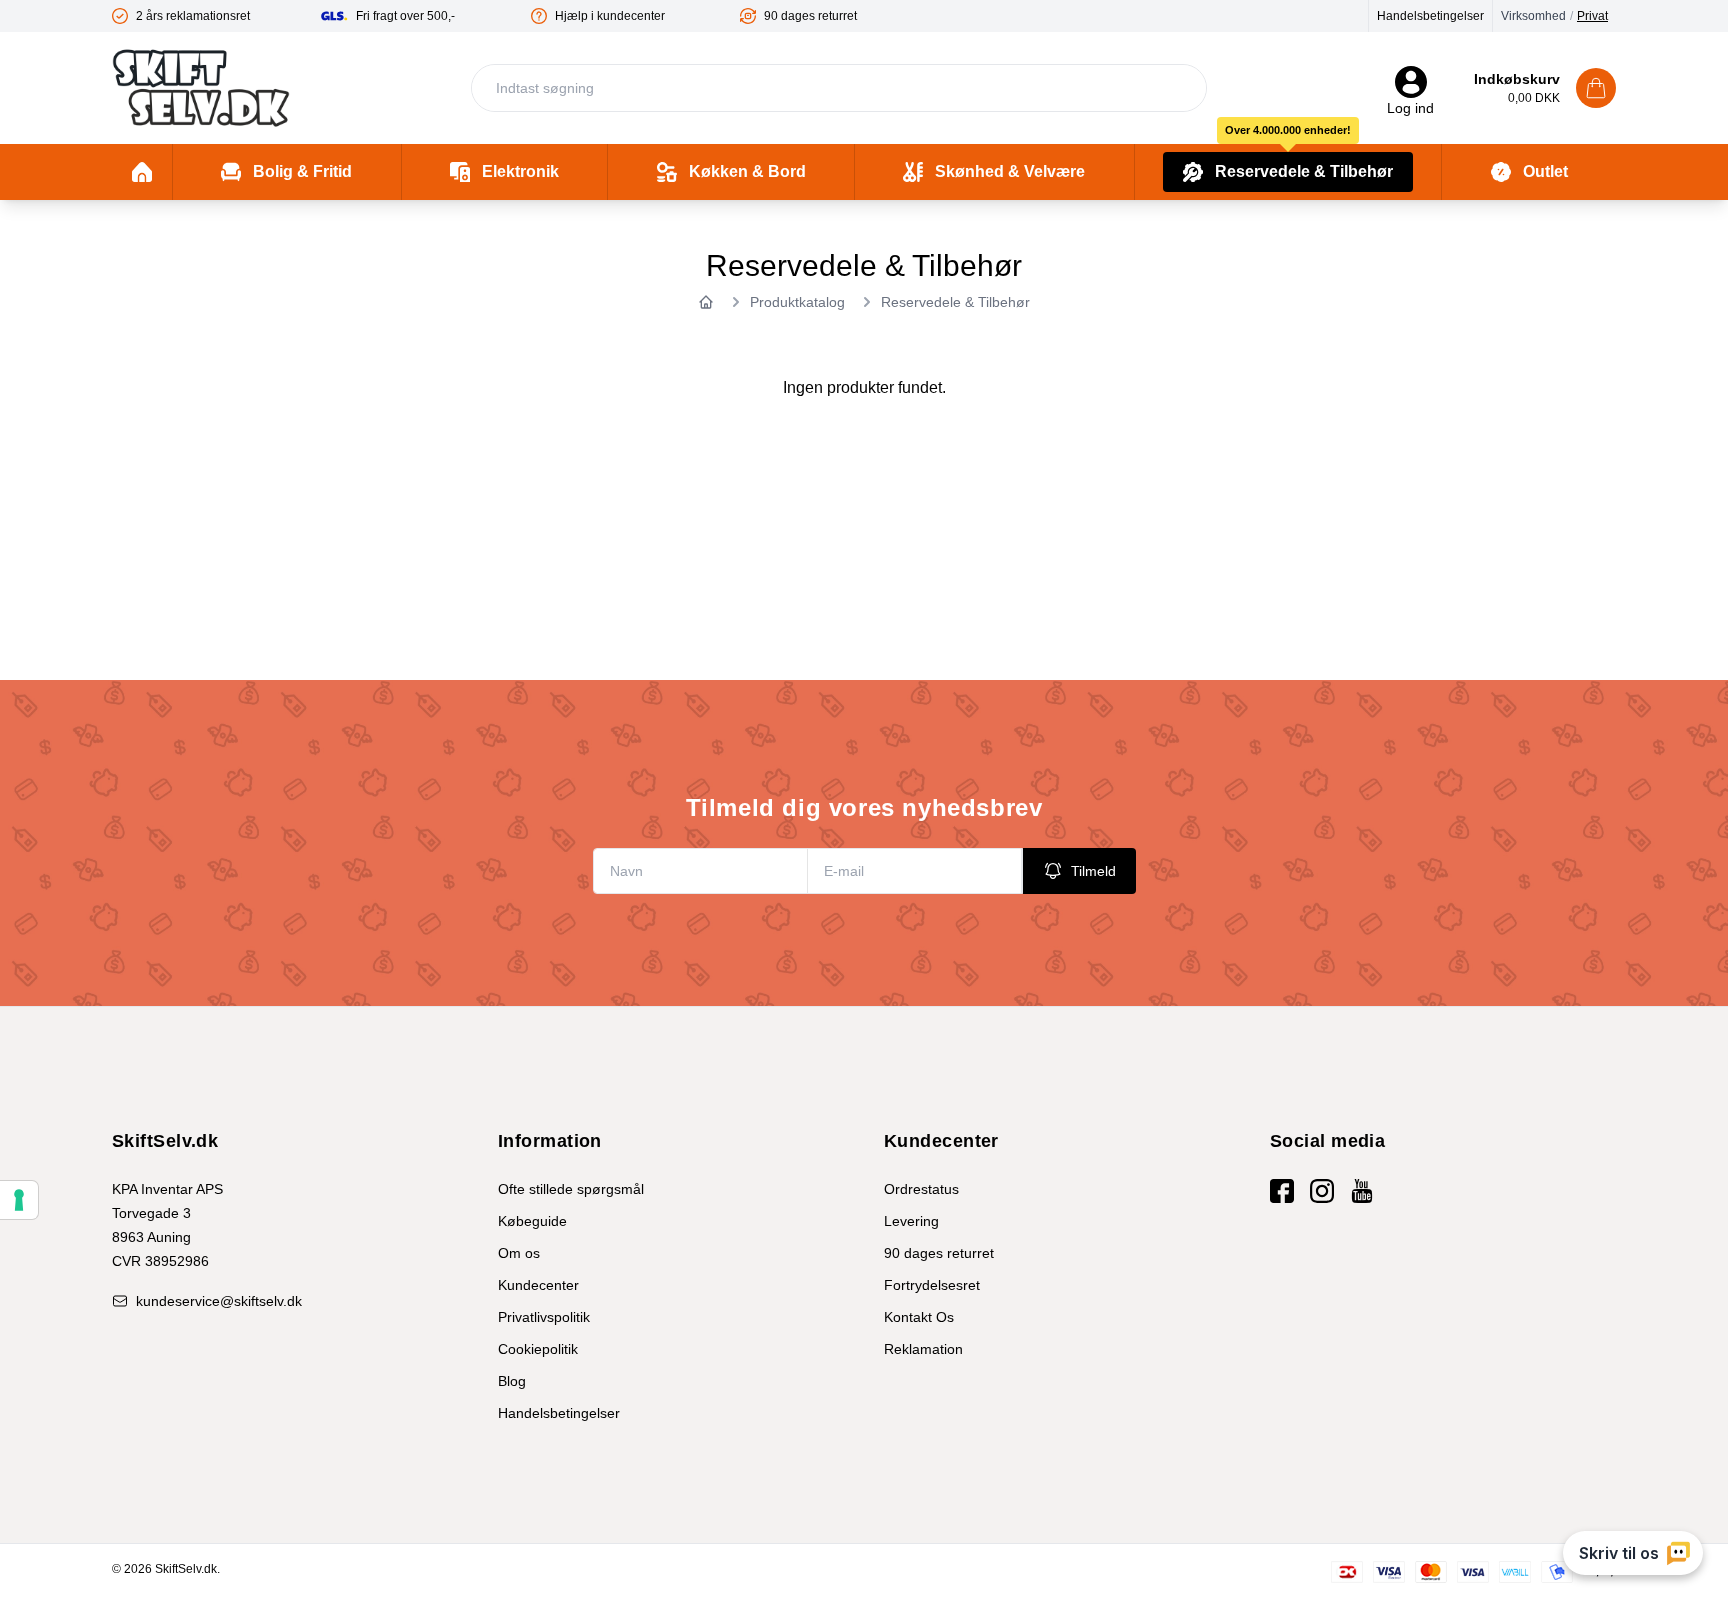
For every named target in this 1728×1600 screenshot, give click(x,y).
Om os (519, 1253)
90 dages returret (939, 1253)
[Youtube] (1362, 1191)
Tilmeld (1093, 871)
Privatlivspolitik (544, 1317)
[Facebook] (1282, 1191)
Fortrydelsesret (932, 1285)
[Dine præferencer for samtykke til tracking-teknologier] (19, 1200)
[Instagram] (1322, 1191)
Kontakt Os (919, 1317)
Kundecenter (538, 1285)
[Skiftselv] (201, 88)
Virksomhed (1533, 16)
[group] (216, 16)
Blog (512, 1381)
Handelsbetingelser (1430, 16)
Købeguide (532, 1221)
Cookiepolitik (538, 1349)
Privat (1592, 16)
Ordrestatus (921, 1189)
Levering (911, 1221)
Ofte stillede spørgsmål (571, 1189)
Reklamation (923, 1349)
